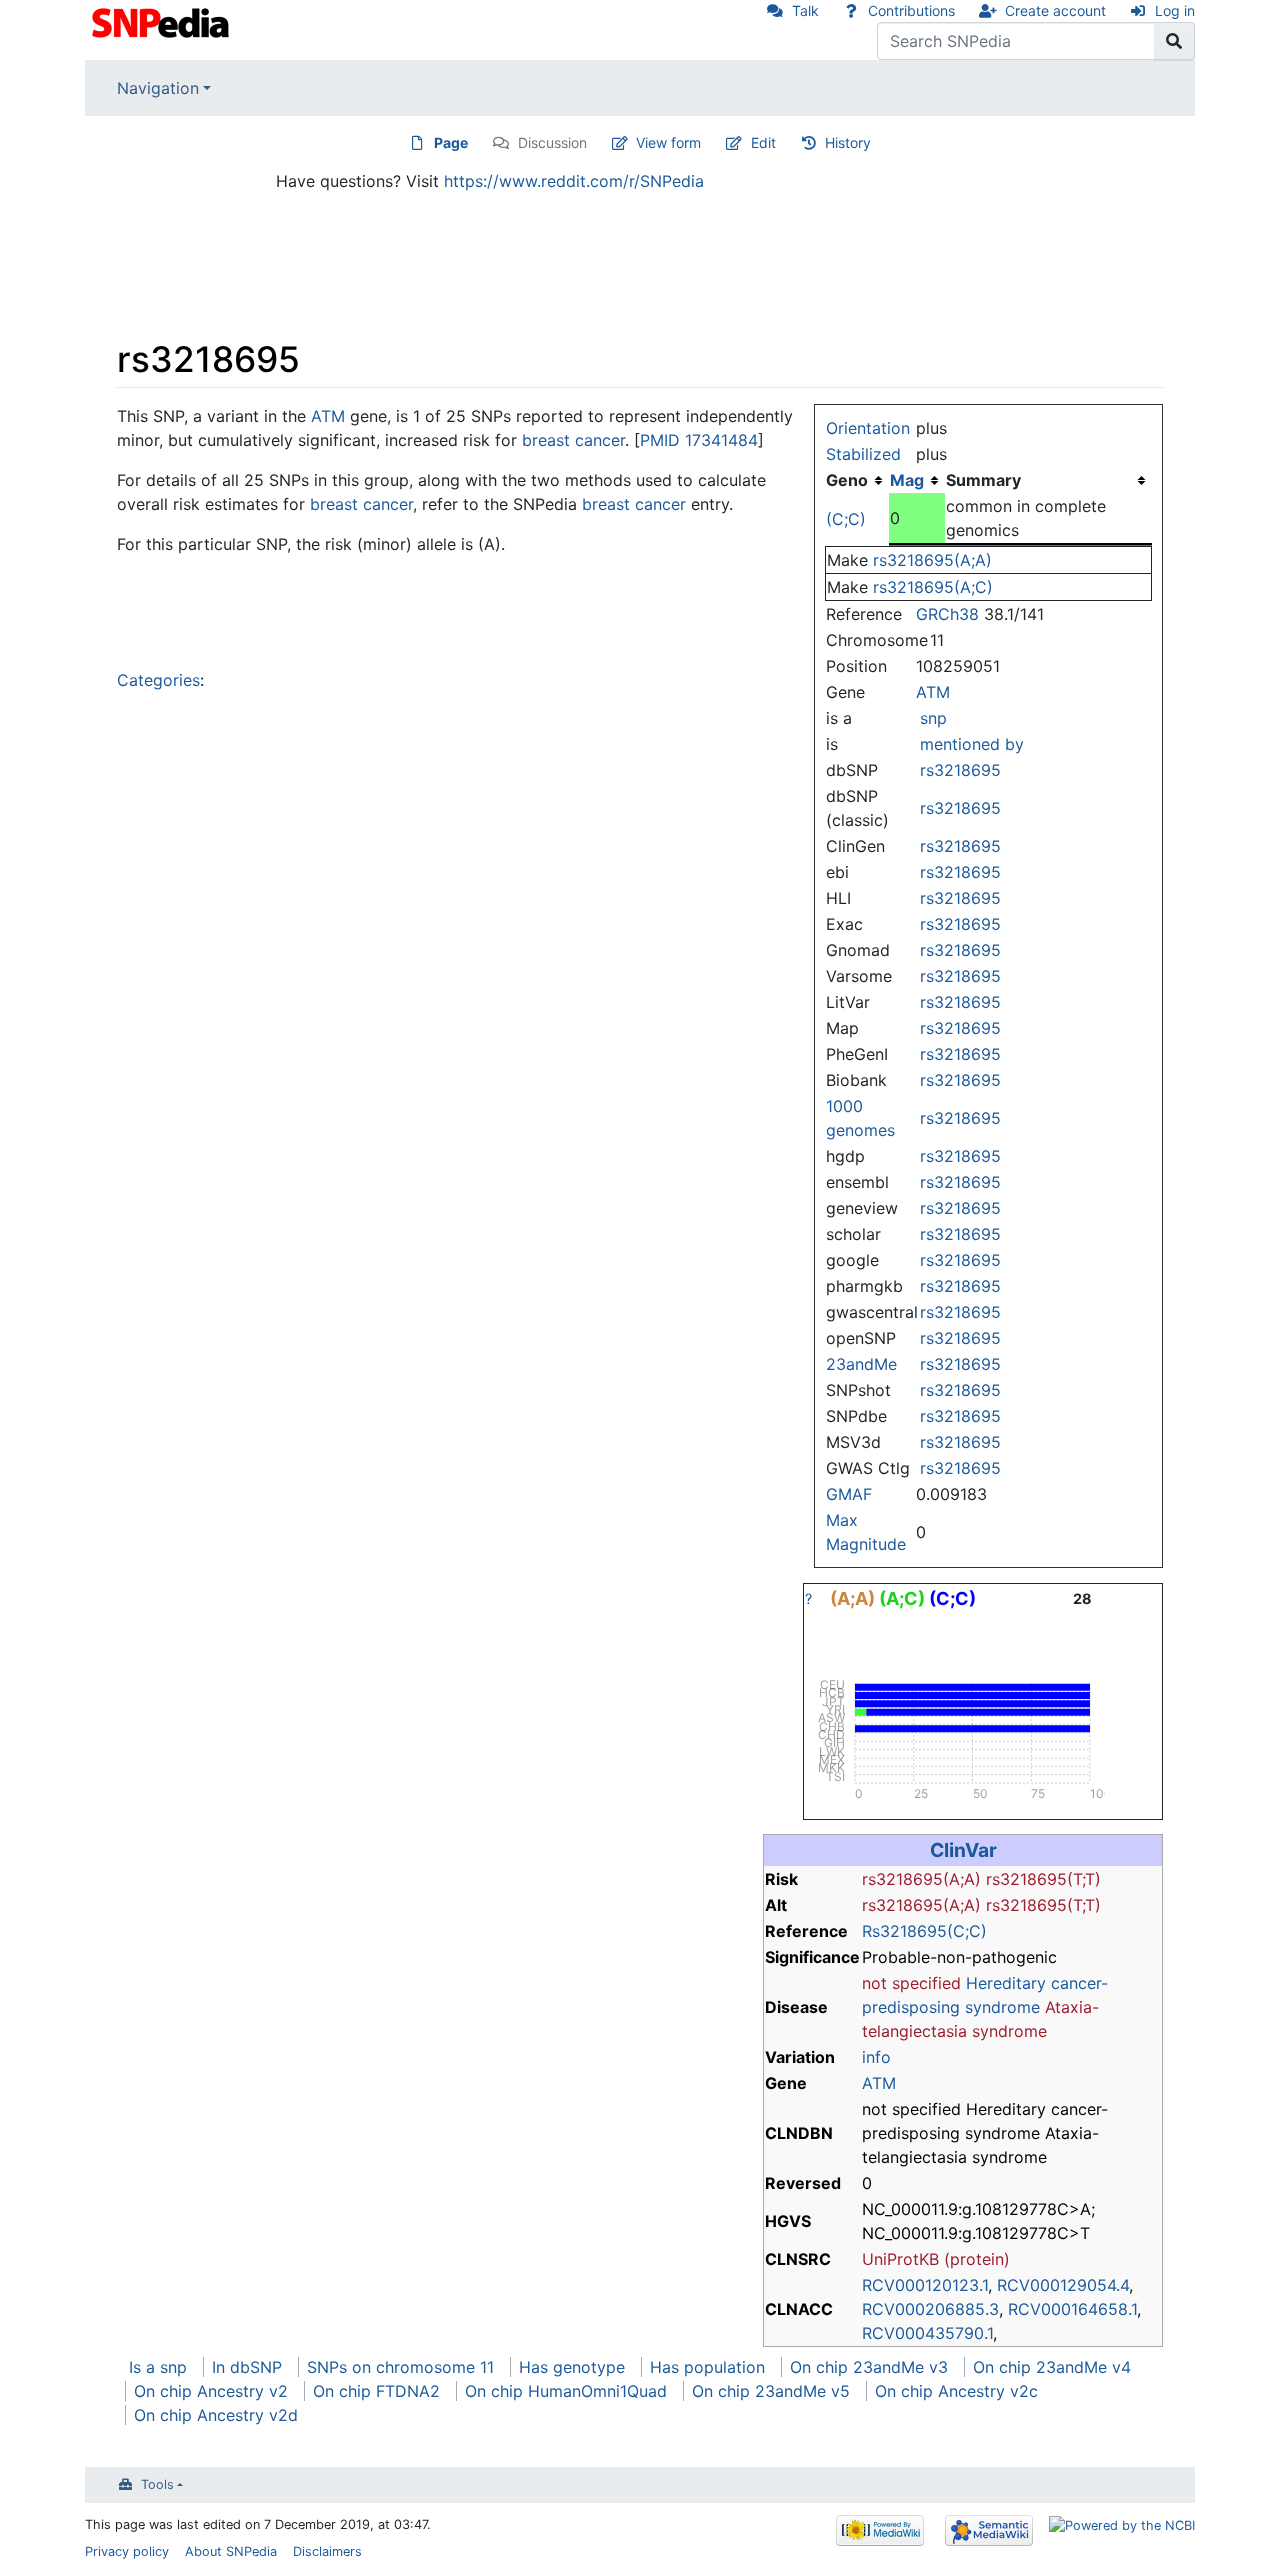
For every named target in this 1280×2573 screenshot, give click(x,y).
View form (668, 142)
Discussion (552, 142)
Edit (763, 142)
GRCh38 (947, 614)
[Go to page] (1174, 41)
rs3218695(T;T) (1043, 1879)
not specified (911, 1983)
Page (451, 142)
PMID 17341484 (699, 440)
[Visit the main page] (162, 21)
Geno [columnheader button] (847, 480)
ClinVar (963, 1850)
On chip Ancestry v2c (956, 2391)
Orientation (868, 428)
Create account (1055, 10)
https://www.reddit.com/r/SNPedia (574, 181)
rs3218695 (960, 770)
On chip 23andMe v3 (869, 2367)
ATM (933, 692)
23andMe (861, 1364)
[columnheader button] (917, 480)
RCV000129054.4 (1063, 2285)
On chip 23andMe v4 (1052, 2367)
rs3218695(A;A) (932, 560)
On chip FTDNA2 (376, 2391)
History (848, 142)
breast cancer (573, 440)
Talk (805, 10)
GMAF (849, 1494)
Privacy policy (127, 2551)
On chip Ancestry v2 (211, 2391)
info (876, 2057)
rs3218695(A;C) (933, 587)
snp (933, 718)
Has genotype (572, 2367)
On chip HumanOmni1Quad (566, 2391)
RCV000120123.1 (925, 2285)
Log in (1175, 10)
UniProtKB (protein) (936, 2259)
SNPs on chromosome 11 (400, 2367)
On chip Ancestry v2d (216, 2415)
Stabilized (863, 454)
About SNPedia (231, 2551)
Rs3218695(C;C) (924, 1931)
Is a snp (158, 2367)
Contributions (911, 10)
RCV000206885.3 (930, 2309)
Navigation (158, 88)
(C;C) (846, 519)
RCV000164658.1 (1072, 2309)
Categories (158, 680)
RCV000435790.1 (927, 2333)
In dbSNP (247, 2367)
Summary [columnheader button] (983, 480)
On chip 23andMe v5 (771, 2391)
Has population (707, 2367)
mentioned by (972, 744)
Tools (157, 2484)
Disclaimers (327, 2551)
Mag (907, 480)
